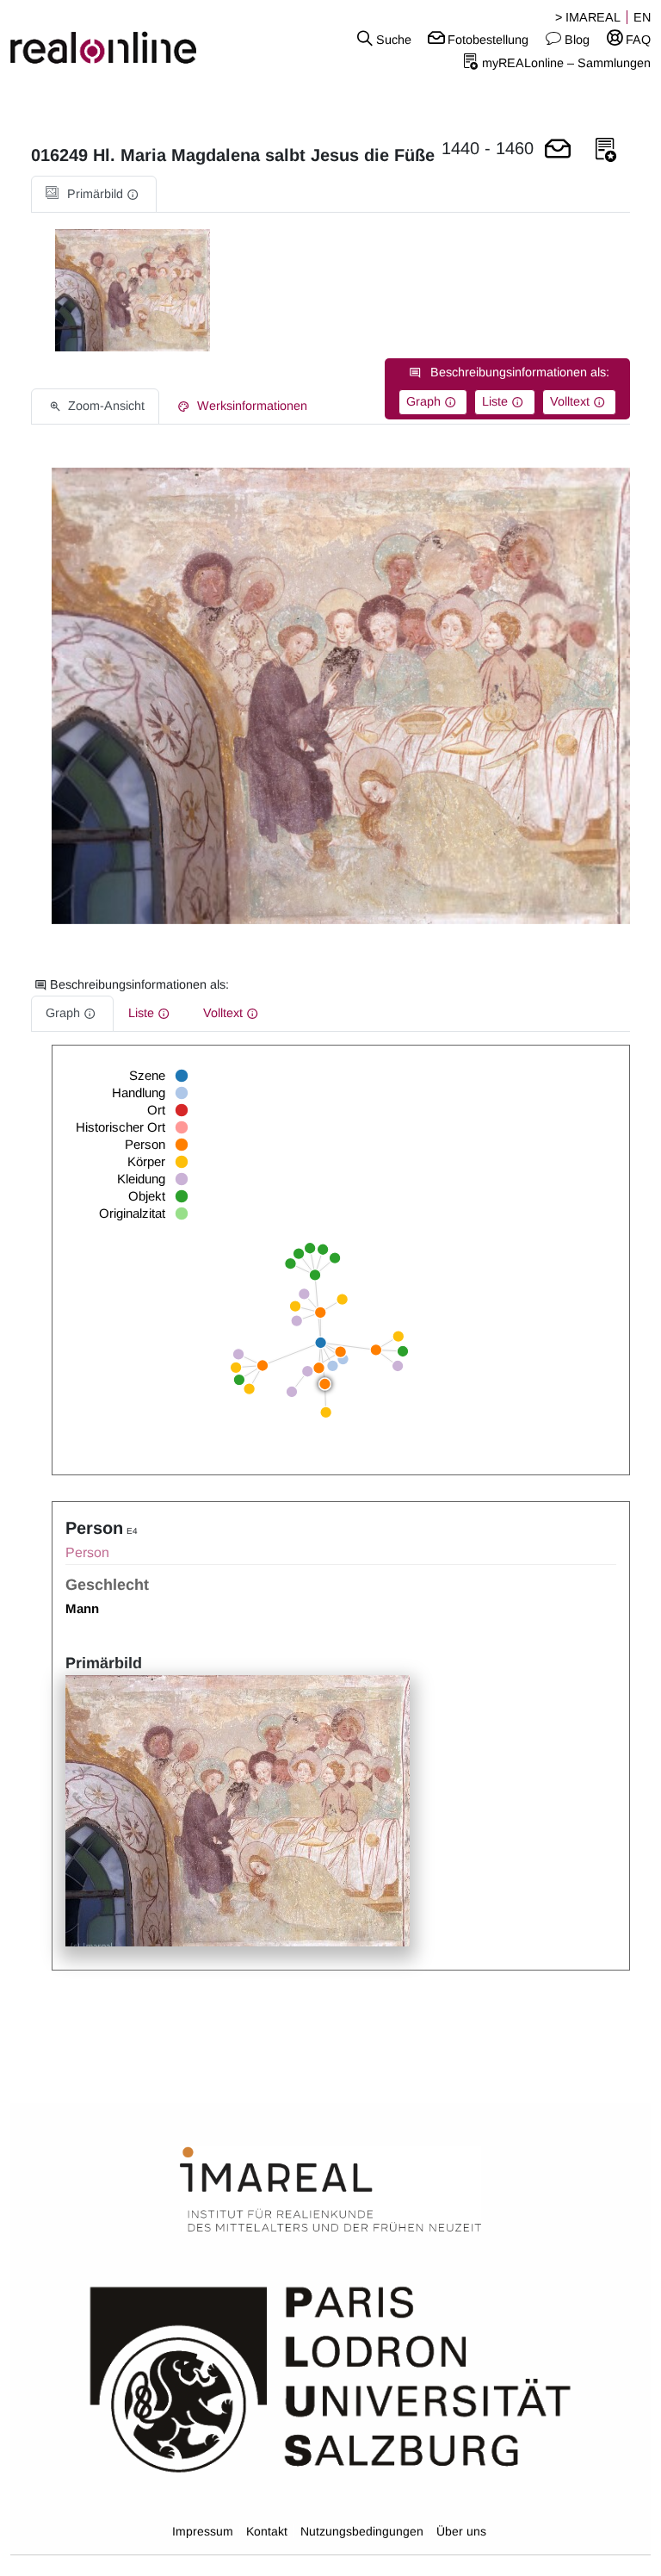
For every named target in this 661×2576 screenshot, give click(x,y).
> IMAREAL (588, 17)
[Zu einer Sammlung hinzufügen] (606, 150)
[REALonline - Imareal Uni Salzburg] (110, 39)
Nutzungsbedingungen (362, 2531)
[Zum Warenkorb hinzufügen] (558, 150)
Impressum (203, 2531)
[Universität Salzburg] (330, 2378)
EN (642, 17)
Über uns (461, 2531)
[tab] (94, 194)
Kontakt (267, 2531)
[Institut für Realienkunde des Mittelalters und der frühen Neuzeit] (330, 2190)
